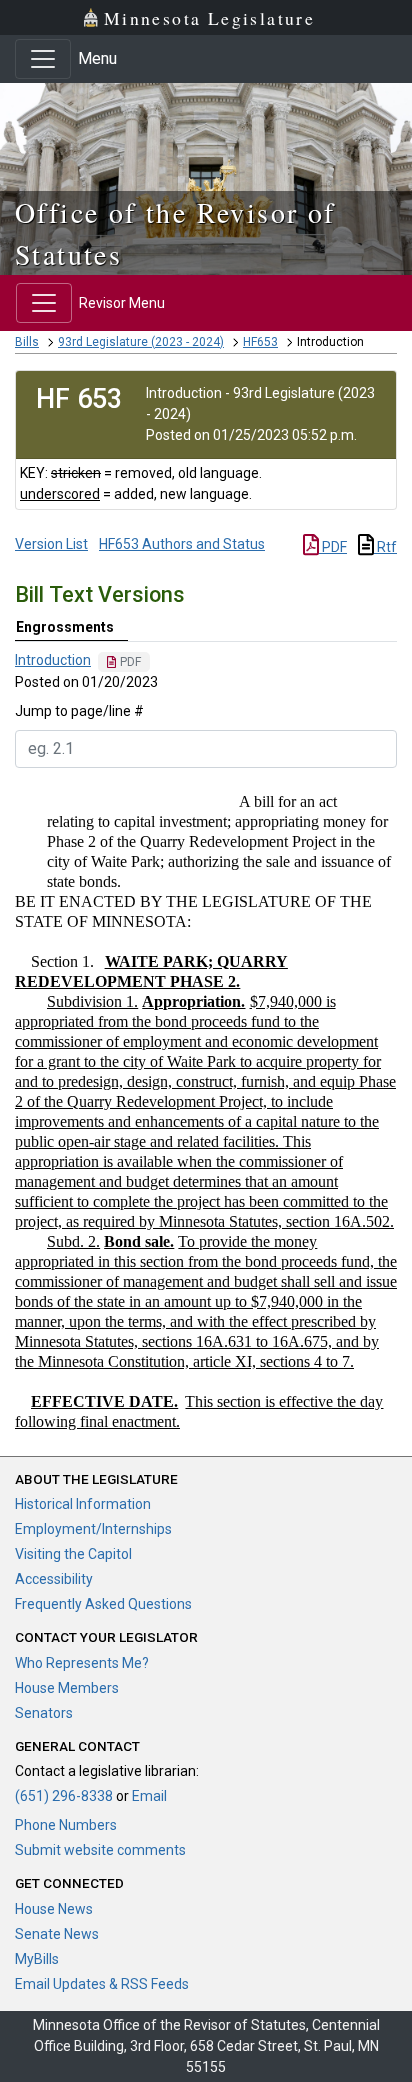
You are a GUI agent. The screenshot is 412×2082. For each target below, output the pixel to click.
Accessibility (54, 1579)
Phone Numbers (66, 1825)
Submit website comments (100, 1850)
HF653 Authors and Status (182, 544)
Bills (27, 342)
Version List (51, 544)
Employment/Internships (93, 1529)
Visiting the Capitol (73, 1554)
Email (149, 1796)
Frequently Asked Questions (103, 1604)
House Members (67, 1688)
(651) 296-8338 (64, 1796)
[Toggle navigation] (43, 59)
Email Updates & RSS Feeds (102, 1984)
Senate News (57, 1934)
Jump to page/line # (79, 711)
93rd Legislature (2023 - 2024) (141, 342)
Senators (44, 1713)
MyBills (37, 1959)
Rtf (385, 547)
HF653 (260, 342)
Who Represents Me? (82, 1663)
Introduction (53, 660)
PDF (333, 547)
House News (54, 1909)
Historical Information (83, 1504)
